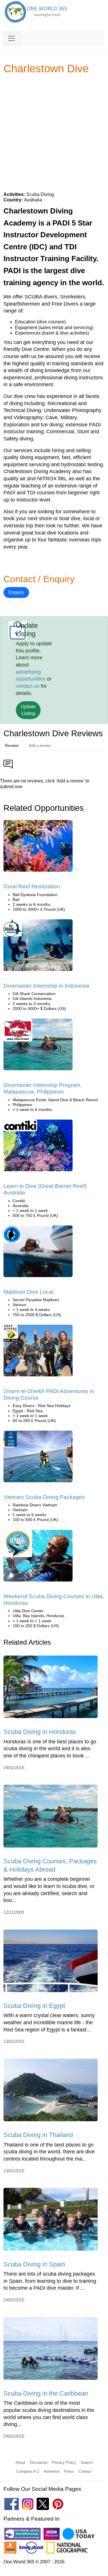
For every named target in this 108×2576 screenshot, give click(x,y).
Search (87, 2463)
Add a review (40, 746)
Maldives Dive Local (28, 1292)
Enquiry (16, 592)
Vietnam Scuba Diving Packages (44, 1497)
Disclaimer (39, 2463)
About (20, 2463)
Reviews (12, 746)
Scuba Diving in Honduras (40, 1732)
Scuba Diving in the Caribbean (46, 2393)
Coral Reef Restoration (32, 886)
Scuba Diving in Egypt (34, 2006)
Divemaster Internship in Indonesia (46, 986)
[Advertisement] (54, 133)
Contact (85, 2471)
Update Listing (28, 710)
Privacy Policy (64, 2463)
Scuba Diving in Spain (34, 2264)
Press (69, 2471)
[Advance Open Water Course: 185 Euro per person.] (38, 1352)
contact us (28, 686)
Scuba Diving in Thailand (38, 2135)
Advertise (52, 2471)
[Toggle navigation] (12, 38)
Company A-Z (28, 2471)
